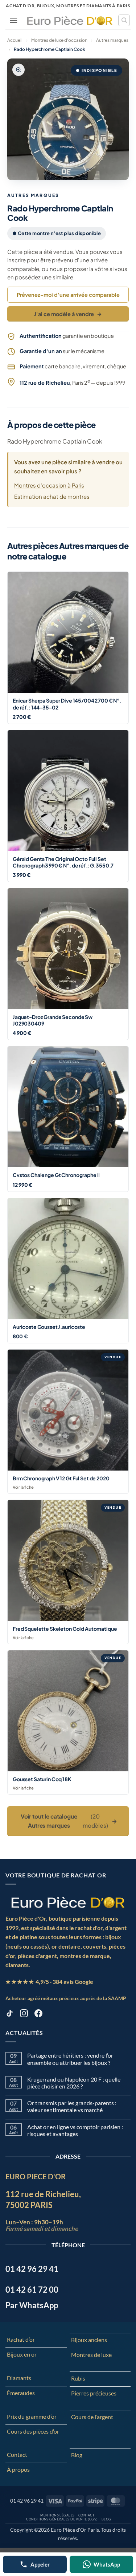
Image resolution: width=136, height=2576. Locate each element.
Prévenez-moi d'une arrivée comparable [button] (68, 295)
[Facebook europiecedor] (38, 2015)
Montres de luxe (91, 2355)
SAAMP (117, 1998)
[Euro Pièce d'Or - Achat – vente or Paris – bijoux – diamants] (70, 20)
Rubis (78, 2378)
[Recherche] (124, 20)
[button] (13, 20)
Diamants (19, 2378)
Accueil (15, 40)
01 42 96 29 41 (27, 2501)
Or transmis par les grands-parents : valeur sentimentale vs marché (72, 2106)
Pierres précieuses (94, 2393)
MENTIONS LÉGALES (57, 2515)
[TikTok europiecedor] (9, 2015)
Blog (77, 2455)
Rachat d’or (21, 2339)
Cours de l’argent (92, 2417)
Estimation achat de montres (52, 496)
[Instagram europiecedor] (24, 2015)
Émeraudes (21, 2393)
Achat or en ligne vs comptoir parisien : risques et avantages (75, 2130)
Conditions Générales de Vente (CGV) (62, 2519)
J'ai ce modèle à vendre (68, 314)
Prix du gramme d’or (32, 2416)
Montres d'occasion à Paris (49, 485)
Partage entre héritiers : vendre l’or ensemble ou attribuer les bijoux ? (70, 2059)
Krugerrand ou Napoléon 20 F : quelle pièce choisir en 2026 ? (74, 2083)
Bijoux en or (22, 2354)
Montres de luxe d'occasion (59, 40)
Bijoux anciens (89, 2340)
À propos (18, 2469)
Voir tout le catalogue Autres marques (69, 1821)
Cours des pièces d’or (33, 2431)
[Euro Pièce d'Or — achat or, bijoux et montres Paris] (68, 1902)
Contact (17, 2454)
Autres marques (112, 40)
